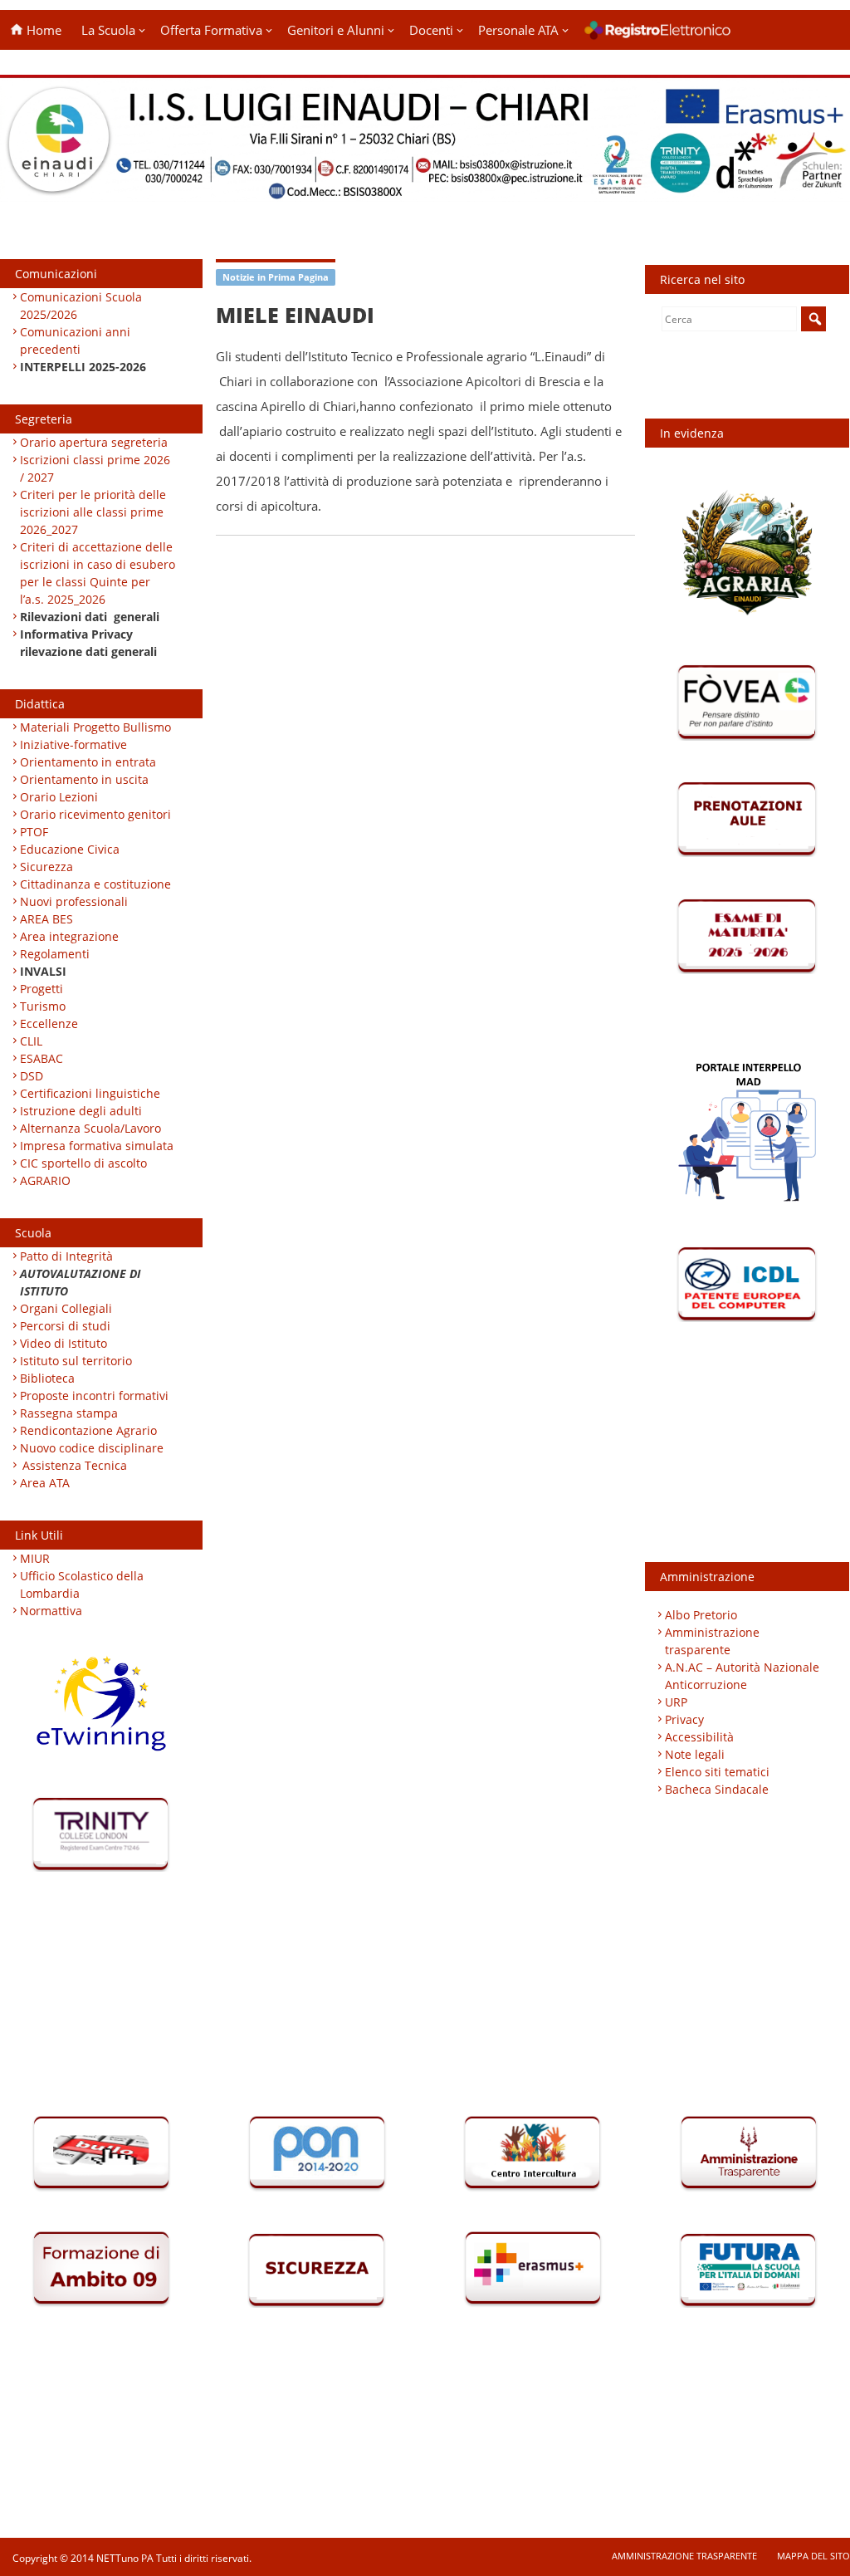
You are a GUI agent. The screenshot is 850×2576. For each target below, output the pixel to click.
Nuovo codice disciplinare (92, 1448)
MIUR (35, 1558)
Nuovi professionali (74, 901)
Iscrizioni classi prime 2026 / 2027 (95, 468)
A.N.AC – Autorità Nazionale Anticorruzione (742, 1676)
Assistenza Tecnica (75, 1465)
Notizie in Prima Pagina (276, 277)
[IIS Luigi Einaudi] (425, 191)
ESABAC (42, 1058)
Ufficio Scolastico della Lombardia (82, 1584)
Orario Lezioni (59, 797)
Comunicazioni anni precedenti (75, 340)
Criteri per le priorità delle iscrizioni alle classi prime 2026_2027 (93, 512)
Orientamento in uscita (84, 779)
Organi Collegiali (66, 1308)
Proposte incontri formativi (94, 1396)
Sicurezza (46, 867)
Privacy (684, 1719)
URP (676, 1702)
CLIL (31, 1041)
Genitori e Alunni (336, 30)
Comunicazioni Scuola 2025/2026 (81, 306)
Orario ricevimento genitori (95, 814)
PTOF (34, 832)
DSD (32, 1076)
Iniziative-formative (73, 744)
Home (42, 30)
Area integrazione (69, 936)
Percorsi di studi (65, 1326)
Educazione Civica (71, 849)
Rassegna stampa (69, 1413)
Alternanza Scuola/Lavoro (90, 1128)
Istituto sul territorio (76, 1361)
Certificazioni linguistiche (90, 1093)
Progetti (42, 989)
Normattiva (51, 1611)
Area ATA (45, 1483)
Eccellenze (49, 1024)
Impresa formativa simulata (97, 1146)
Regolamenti (55, 954)
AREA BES (46, 919)
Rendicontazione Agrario (88, 1430)
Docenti (431, 30)
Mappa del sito (813, 2556)
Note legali (695, 1754)
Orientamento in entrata (88, 762)
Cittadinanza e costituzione (95, 884)
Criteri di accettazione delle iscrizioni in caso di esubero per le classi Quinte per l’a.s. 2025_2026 (98, 573)
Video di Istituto (64, 1343)
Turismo (43, 1006)
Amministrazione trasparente (712, 1641)
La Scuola (108, 30)
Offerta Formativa (211, 30)
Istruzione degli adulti (81, 1111)
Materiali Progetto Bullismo (95, 727)
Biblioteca (47, 1378)
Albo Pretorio (701, 1615)
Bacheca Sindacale (717, 1789)
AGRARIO (45, 1180)
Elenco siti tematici (717, 1772)
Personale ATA (518, 30)
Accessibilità (699, 1737)
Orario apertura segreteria (94, 442)
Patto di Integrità (66, 1256)
